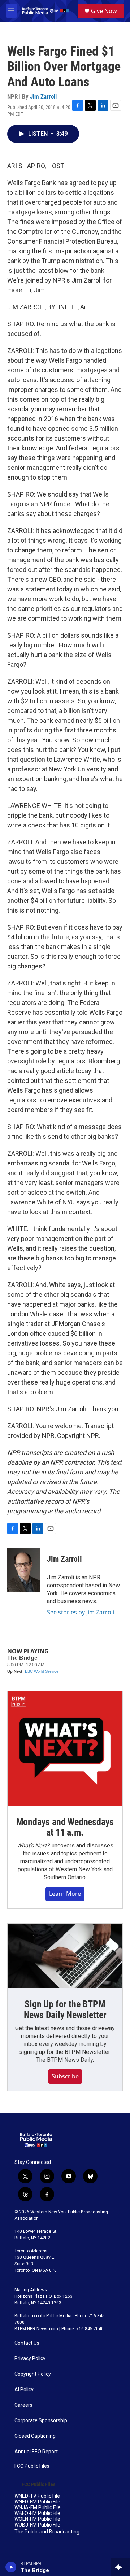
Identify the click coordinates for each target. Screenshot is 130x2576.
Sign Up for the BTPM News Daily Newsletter (65, 2009)
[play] (11, 2567)
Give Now (104, 11)
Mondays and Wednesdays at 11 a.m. (65, 1827)
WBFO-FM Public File (37, 2513)
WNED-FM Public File (37, 2502)
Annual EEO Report (36, 2452)
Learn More (65, 1894)
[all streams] (120, 2567)
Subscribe (65, 2076)
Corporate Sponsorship (41, 2421)
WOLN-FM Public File (37, 2519)
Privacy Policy (30, 2359)
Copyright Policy (33, 2374)
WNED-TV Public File (37, 2496)
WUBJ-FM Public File (37, 2525)
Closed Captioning (35, 2436)
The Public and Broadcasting (47, 2532)
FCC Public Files (32, 2466)
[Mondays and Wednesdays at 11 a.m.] (65, 1749)
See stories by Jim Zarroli (81, 1612)
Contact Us (27, 2343)
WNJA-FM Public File (38, 2508)
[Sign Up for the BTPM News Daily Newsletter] (65, 1956)
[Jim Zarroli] (23, 1570)
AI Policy (24, 2390)
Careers (23, 2405)
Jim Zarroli (43, 96)
